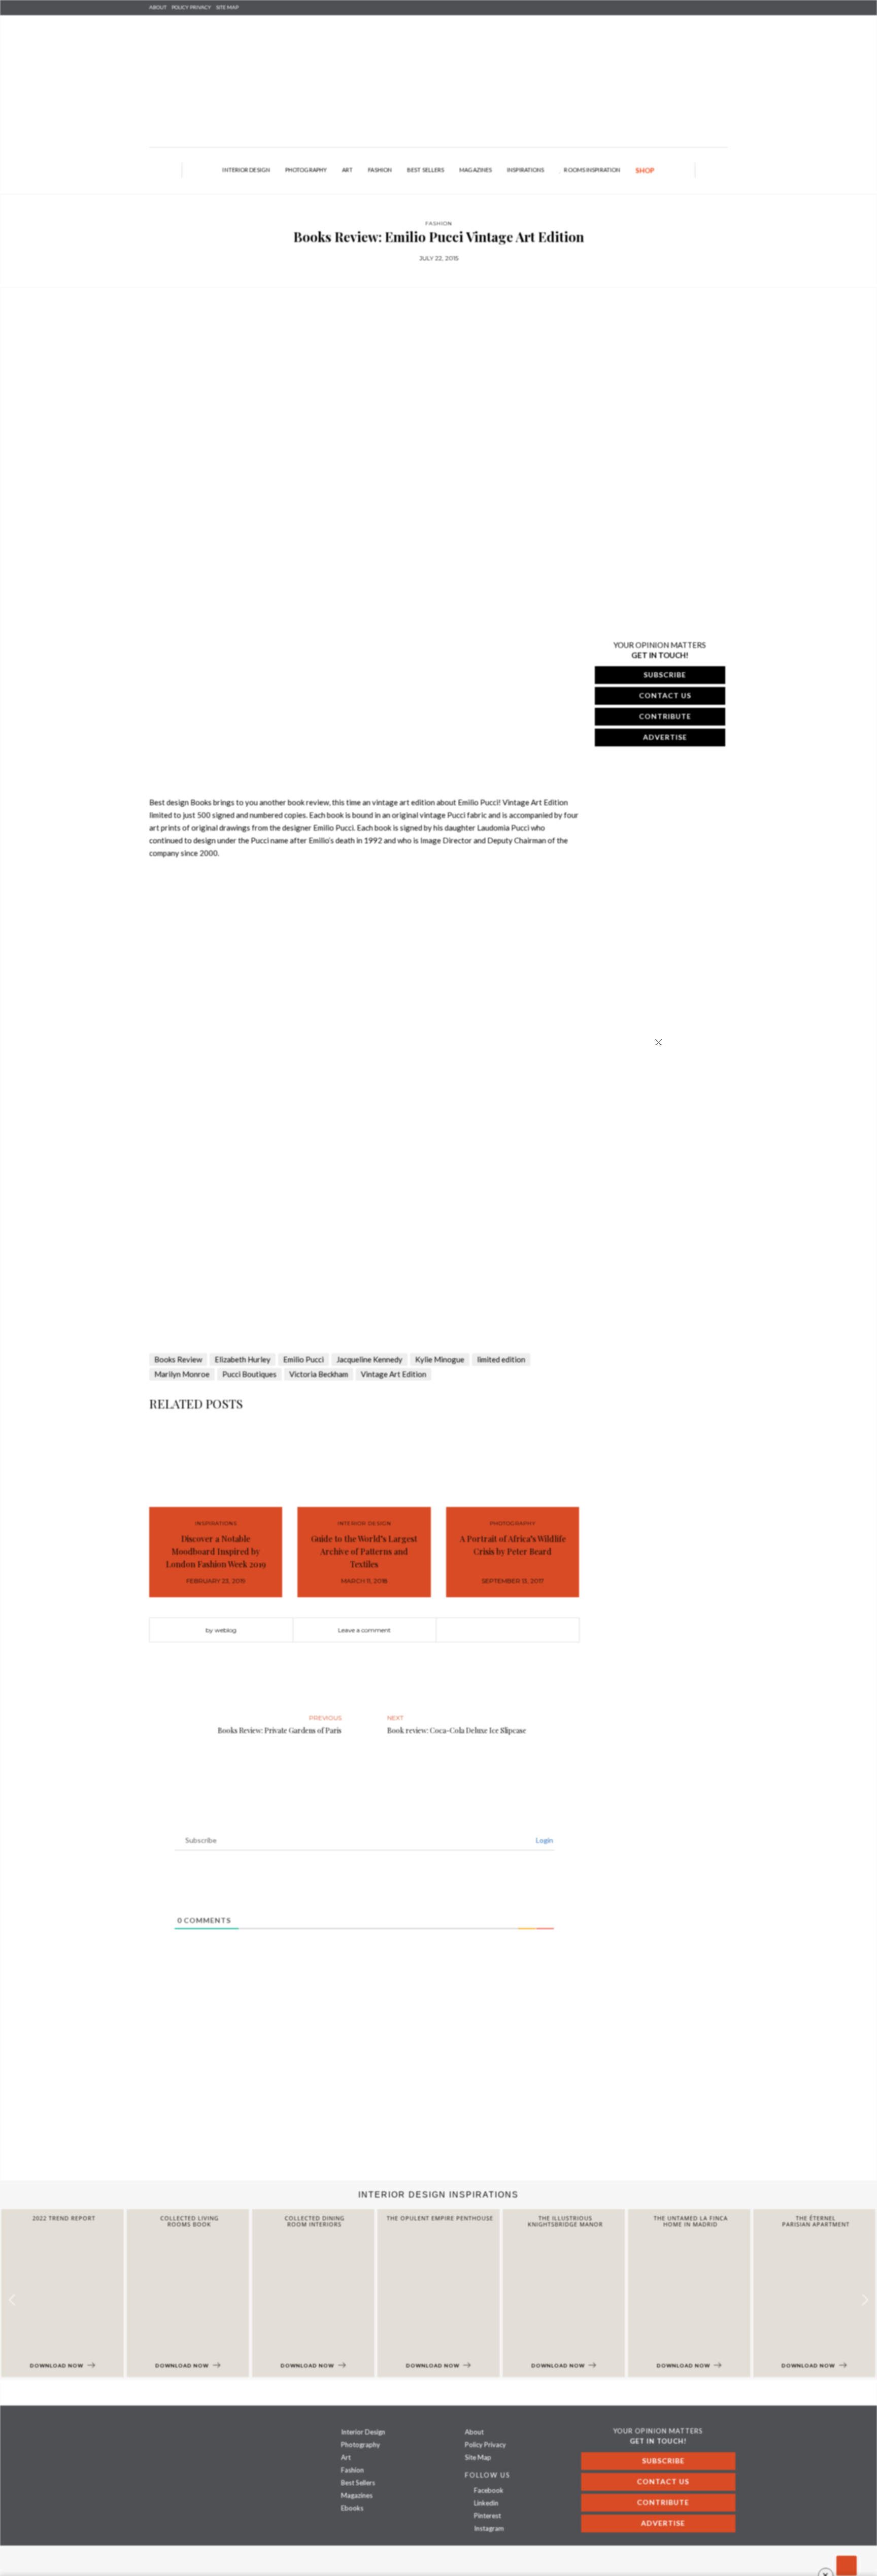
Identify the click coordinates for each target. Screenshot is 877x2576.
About (158, 7)
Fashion (380, 170)
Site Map (478, 2457)
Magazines (476, 170)
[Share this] (492, 1630)
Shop (645, 170)
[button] (865, 2300)
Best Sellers (426, 170)
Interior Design (246, 170)
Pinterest (487, 2516)
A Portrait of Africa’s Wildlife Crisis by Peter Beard (513, 1545)
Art (347, 170)
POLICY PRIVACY (191, 7)
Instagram (488, 2528)
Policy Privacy (485, 2445)
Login (544, 1840)
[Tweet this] (508, 1630)
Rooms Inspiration (592, 170)
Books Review (178, 1359)
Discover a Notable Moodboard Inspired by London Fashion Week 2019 (216, 1551)
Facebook (488, 2490)
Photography (306, 170)
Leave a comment (364, 1630)
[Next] (184, 780)
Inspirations (526, 170)
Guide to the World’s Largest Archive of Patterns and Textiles (364, 1551)
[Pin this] (523, 1630)
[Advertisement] (305, 2099)
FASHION (439, 224)
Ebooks (352, 2508)
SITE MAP (227, 7)
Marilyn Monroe (182, 1374)
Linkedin (485, 2503)
